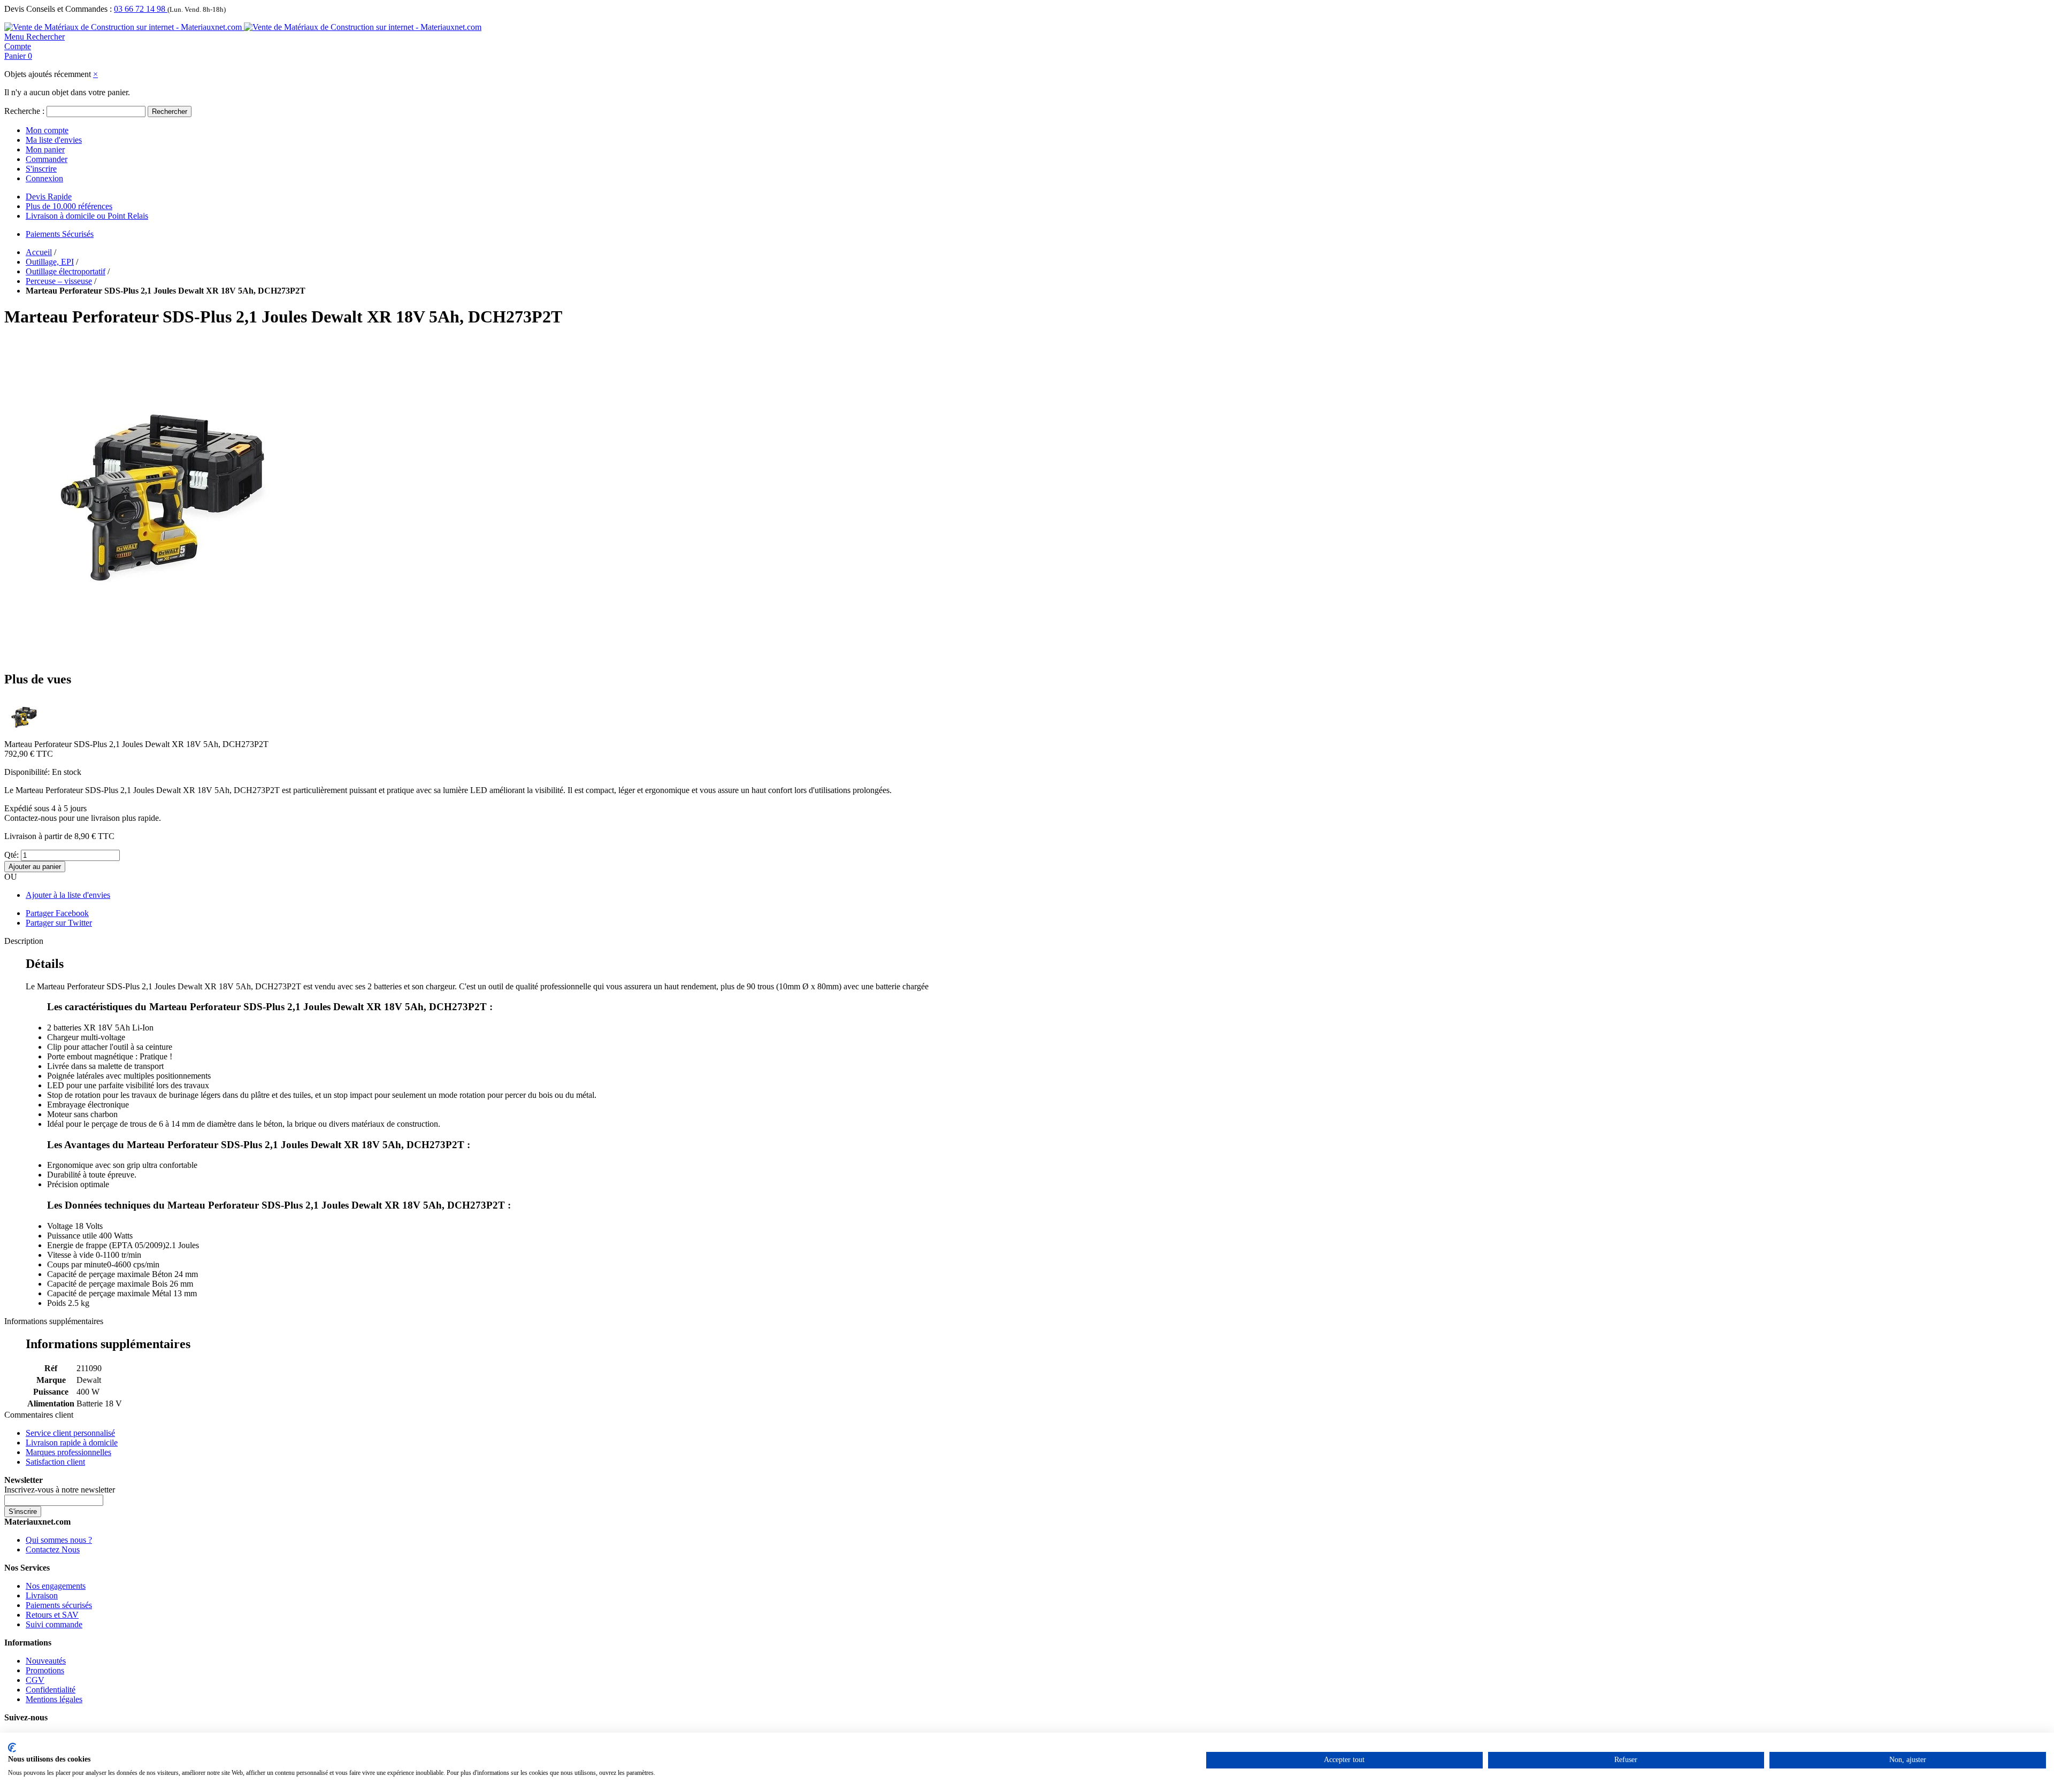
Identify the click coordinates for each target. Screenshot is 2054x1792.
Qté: (12, 855)
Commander (47, 159)
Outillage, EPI (50, 262)
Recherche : (24, 111)
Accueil (39, 252)
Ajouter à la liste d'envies (68, 895)
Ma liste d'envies (54, 140)
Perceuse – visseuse (59, 281)
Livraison (42, 1595)
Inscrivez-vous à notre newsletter (60, 1490)
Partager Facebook (57, 913)
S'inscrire (41, 169)
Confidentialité (51, 1690)
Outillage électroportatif (66, 271)
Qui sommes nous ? (59, 1540)
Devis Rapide (49, 197)
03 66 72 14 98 (141, 9)
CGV (35, 1680)
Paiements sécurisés (59, 1605)
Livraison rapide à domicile (72, 1443)
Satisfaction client (55, 1462)
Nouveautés (46, 1661)
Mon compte (47, 130)
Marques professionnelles (68, 1452)
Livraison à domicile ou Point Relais (87, 216)
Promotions (45, 1670)
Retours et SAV (52, 1615)
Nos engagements (56, 1586)
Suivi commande (54, 1624)
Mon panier (45, 149)
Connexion (44, 178)
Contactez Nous (53, 1549)
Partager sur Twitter (59, 923)
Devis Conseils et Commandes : (58, 9)
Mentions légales (54, 1699)
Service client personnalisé (70, 1433)
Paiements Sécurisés (60, 234)
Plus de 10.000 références (69, 206)
